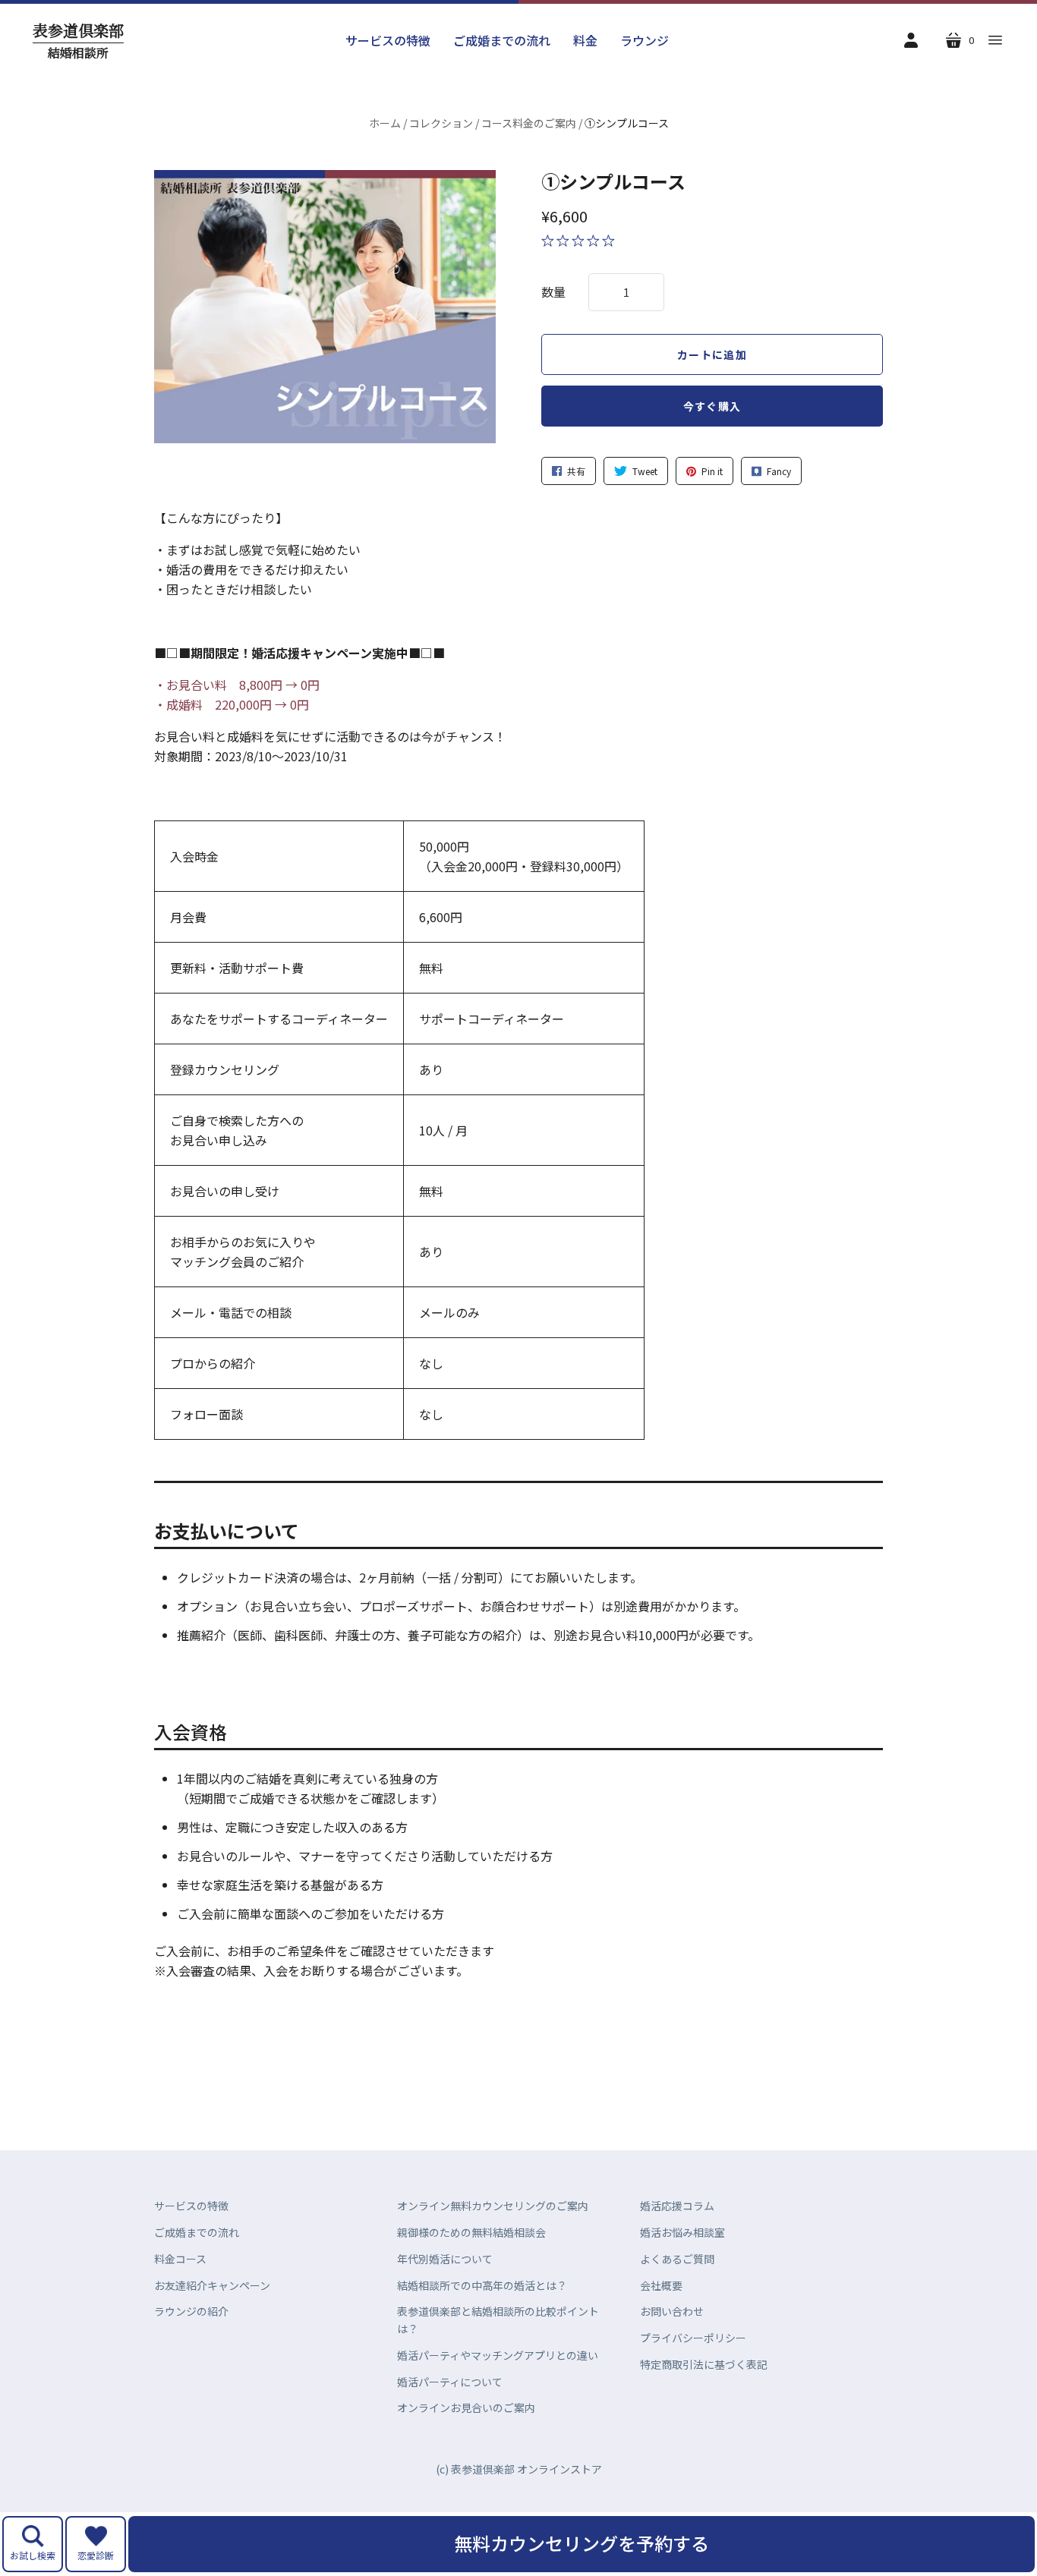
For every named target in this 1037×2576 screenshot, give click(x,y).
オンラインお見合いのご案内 (466, 2408)
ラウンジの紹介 (191, 2311)
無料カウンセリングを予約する (582, 2543)
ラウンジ (645, 40)
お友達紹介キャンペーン (212, 2285)
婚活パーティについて (450, 2382)
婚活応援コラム (677, 2206)
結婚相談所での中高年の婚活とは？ (482, 2285)
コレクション (441, 123)
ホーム (385, 123)
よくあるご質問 (677, 2259)
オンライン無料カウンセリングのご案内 (493, 2206)
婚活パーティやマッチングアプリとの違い (498, 2355)
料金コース (180, 2259)
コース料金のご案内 (529, 123)
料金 (585, 40)
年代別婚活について (445, 2259)
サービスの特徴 (388, 40)
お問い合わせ (672, 2311)
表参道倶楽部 (78, 41)
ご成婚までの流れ (502, 40)
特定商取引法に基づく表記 (704, 2364)
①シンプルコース (613, 181)
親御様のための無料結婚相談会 (471, 2232)
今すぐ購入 (712, 406)
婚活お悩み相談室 (682, 2232)
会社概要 (661, 2285)
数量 (553, 291)
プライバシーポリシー (693, 2338)
